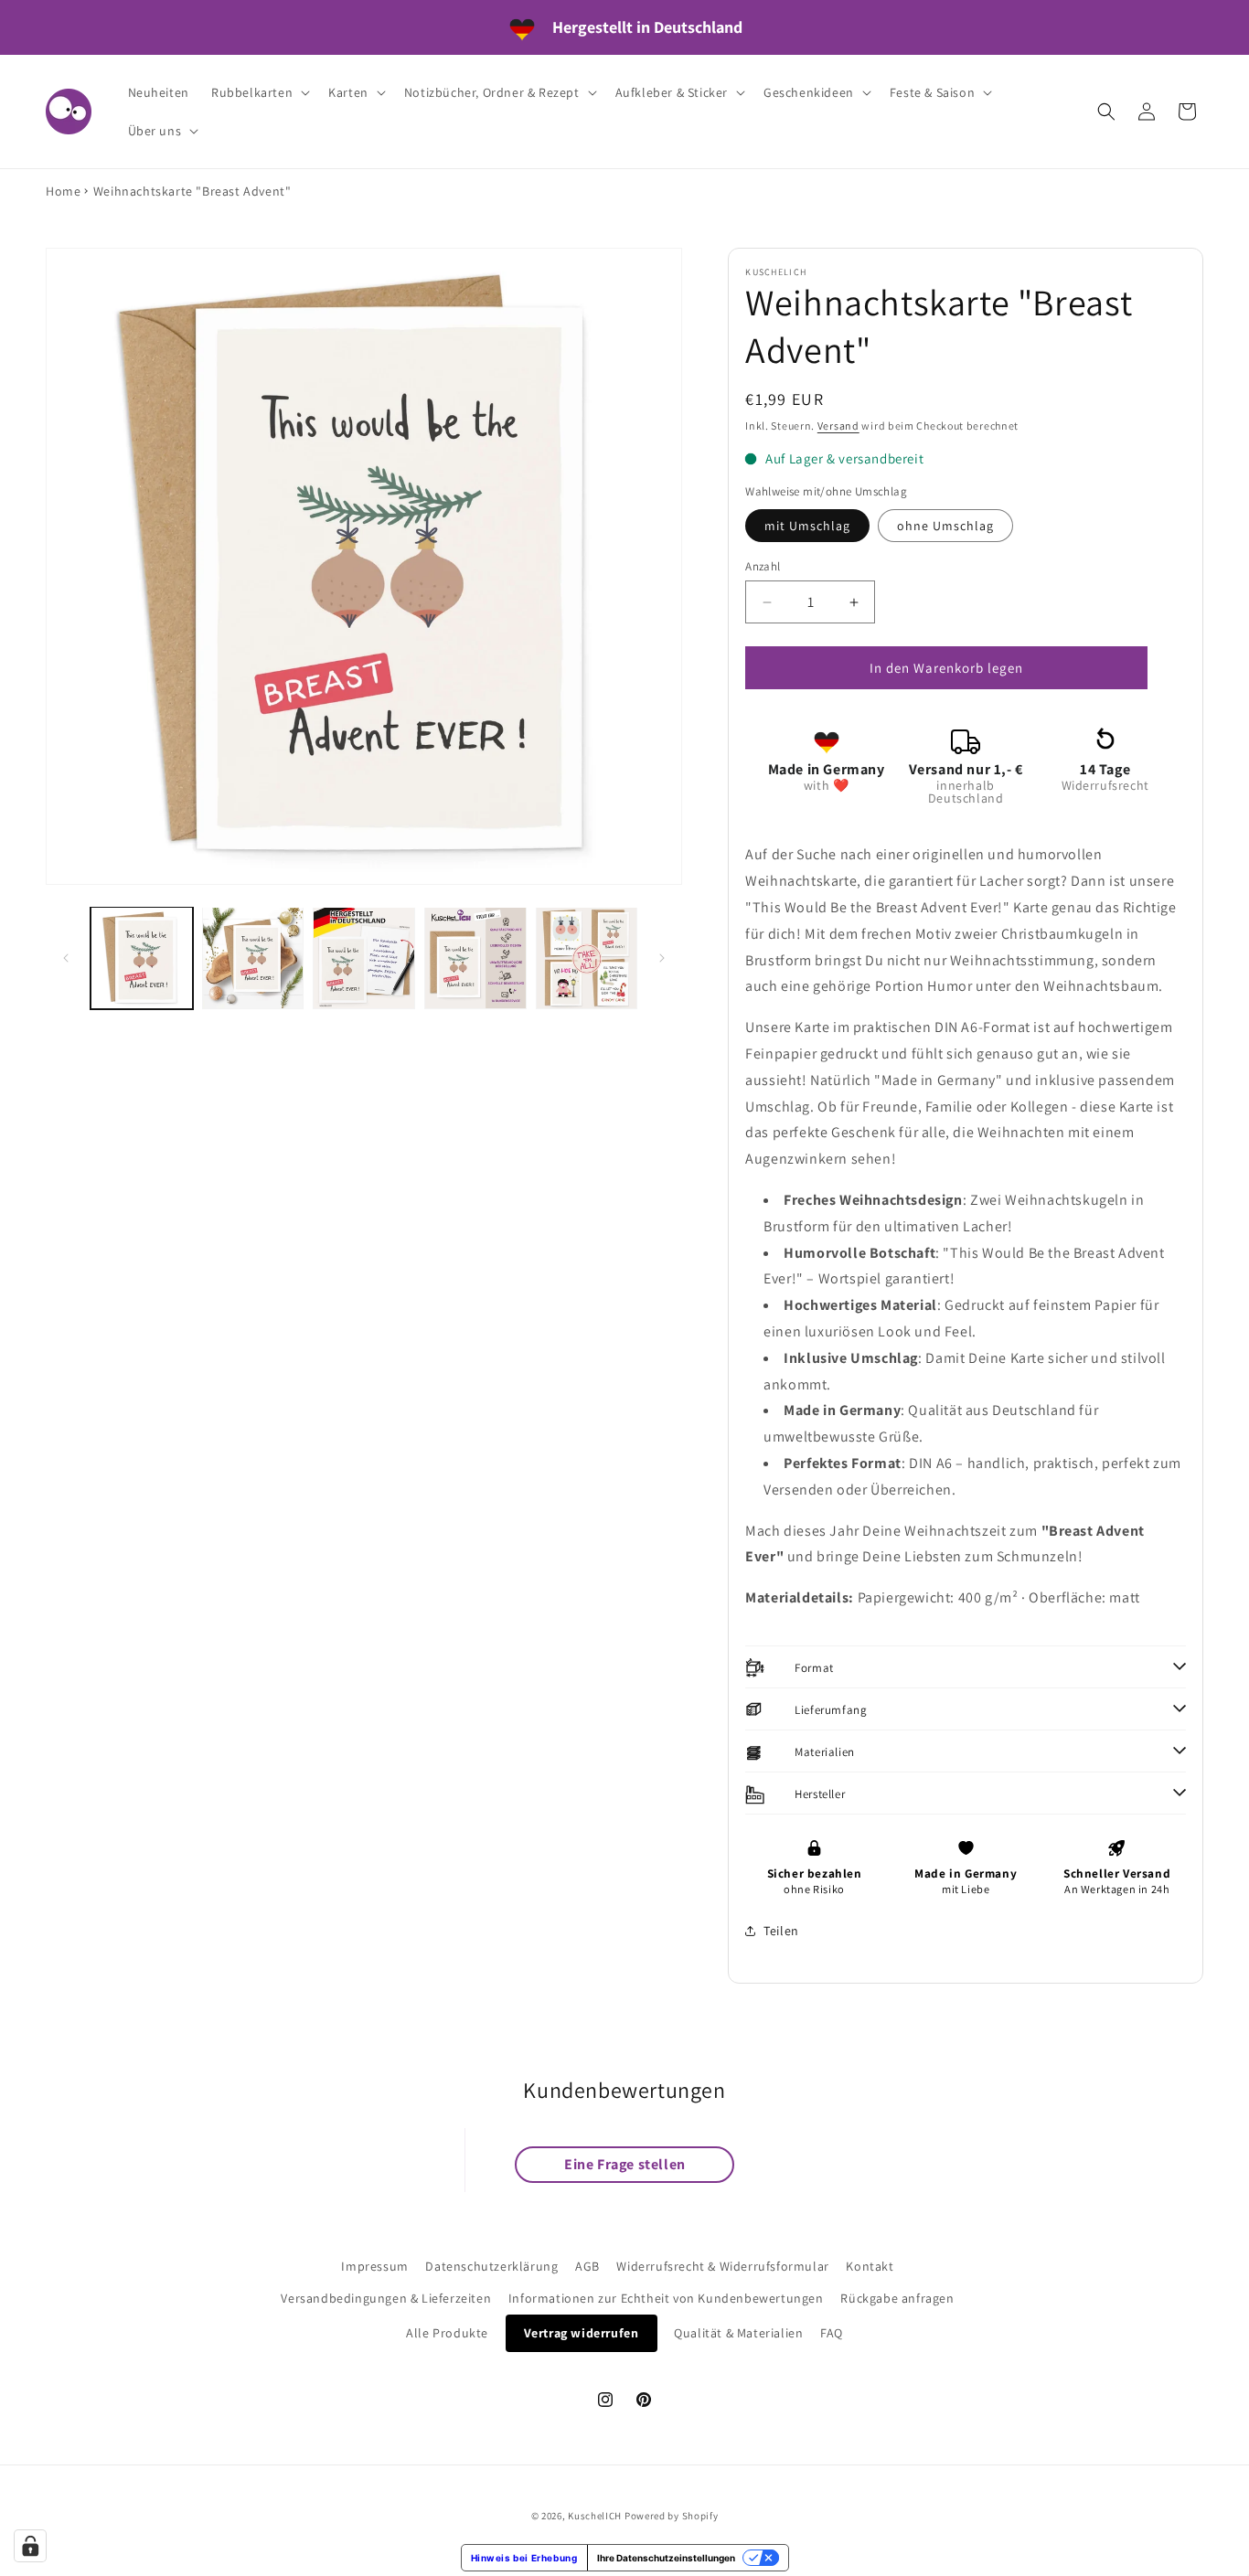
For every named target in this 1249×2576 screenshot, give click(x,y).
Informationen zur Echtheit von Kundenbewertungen (666, 2298)
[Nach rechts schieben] (662, 958)
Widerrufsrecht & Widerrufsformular (722, 2266)
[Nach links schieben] (66, 958)
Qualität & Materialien (738, 2333)
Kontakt (870, 2266)
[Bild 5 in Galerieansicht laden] (587, 958)
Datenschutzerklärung (491, 2266)
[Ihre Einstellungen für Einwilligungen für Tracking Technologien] (30, 2546)
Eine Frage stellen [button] (625, 2164)
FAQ (832, 2333)
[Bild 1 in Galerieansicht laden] (142, 958)
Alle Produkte (447, 2333)
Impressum (374, 2266)
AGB (587, 2266)
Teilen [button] (781, 1931)
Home (63, 191)
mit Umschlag (807, 526)
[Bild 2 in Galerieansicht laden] (253, 958)
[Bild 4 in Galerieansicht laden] (475, 958)
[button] (259, 92)
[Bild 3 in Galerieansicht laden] (364, 958)
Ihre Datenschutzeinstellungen (666, 2558)
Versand (838, 426)
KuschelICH (595, 2516)
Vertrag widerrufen (582, 2333)
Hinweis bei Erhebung (524, 2558)
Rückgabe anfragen (897, 2298)
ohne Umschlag (945, 526)
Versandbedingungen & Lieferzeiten (386, 2298)
